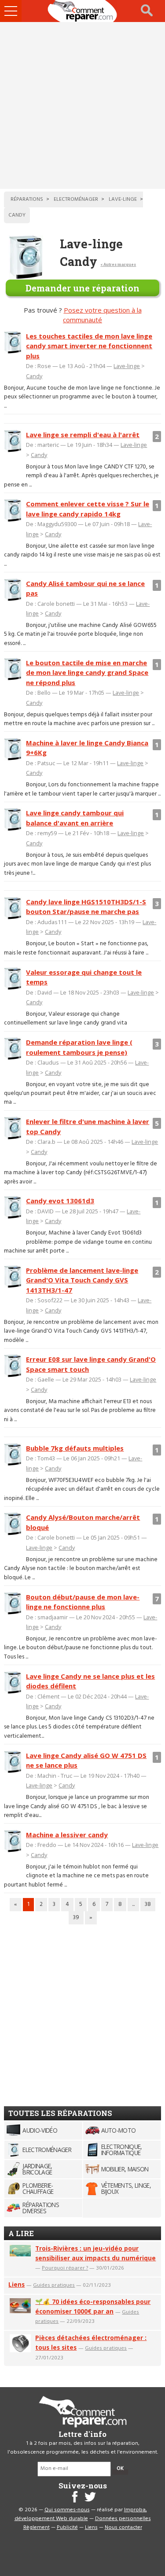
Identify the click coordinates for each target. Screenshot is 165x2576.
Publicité (67, 2528)
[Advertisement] (82, 105)
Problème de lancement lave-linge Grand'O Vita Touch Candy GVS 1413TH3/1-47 (82, 1280)
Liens (16, 2284)
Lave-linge (127, 366)
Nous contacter (123, 2528)
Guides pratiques (54, 2285)
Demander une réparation (82, 288)
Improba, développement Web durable (81, 2514)
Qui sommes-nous (67, 2510)
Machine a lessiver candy (67, 1835)
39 (76, 1918)
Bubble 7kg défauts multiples (75, 1448)
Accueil (83, 11)
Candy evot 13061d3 (60, 1201)
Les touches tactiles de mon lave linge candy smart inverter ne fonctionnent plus (89, 346)
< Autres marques (118, 264)
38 (148, 1904)
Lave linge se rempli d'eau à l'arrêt (83, 435)
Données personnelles (123, 2519)
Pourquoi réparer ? (65, 2268)
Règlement (37, 2528)
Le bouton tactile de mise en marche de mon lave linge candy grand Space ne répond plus (87, 673)
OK (120, 2469)
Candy (34, 376)
